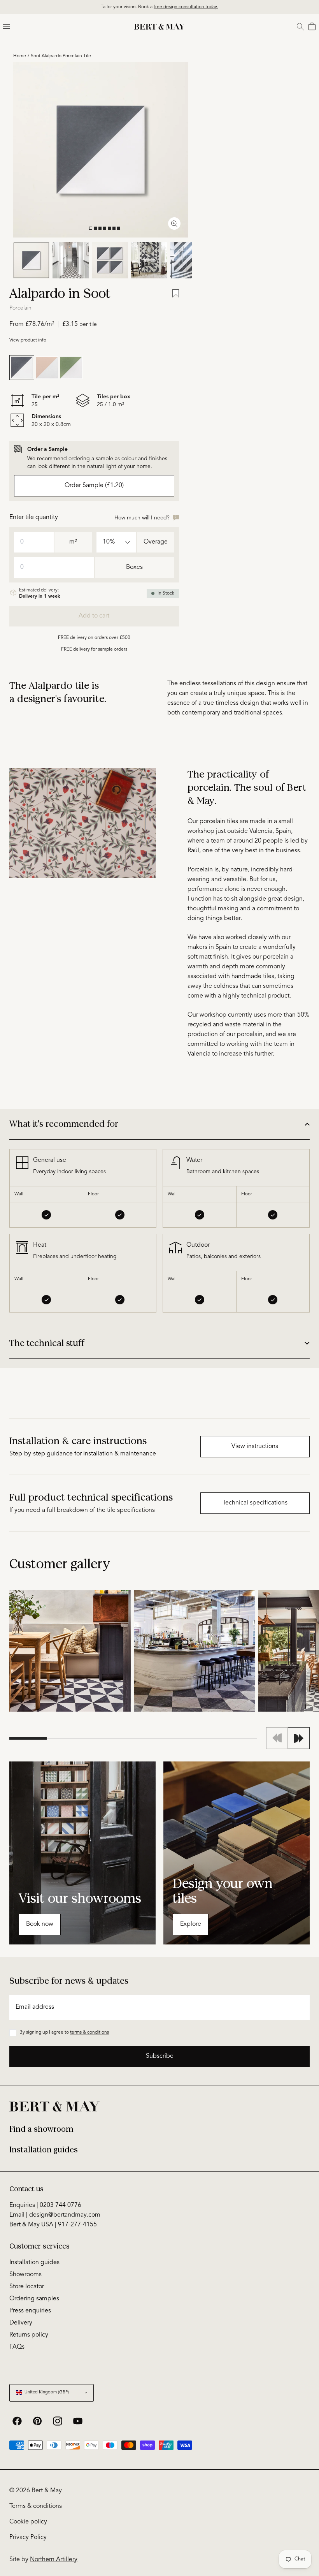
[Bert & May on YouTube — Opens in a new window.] (78, 2421)
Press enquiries (30, 2311)
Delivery (21, 2323)
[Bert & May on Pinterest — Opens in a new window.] (37, 2421)
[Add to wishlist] (176, 294)
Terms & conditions (36, 2506)
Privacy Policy (28, 2537)
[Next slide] (299, 1738)
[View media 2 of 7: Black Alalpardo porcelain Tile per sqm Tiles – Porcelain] (71, 260)
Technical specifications (255, 1503)
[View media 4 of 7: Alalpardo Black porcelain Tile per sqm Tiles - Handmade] (149, 260)
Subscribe (160, 2056)
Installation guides (44, 2150)
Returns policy (29, 2335)
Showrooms (25, 2275)
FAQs (17, 2347)
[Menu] (7, 26)
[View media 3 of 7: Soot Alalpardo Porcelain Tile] (110, 260)
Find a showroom (41, 2129)
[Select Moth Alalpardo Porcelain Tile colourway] (47, 368)
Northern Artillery (54, 2560)
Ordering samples (34, 2299)
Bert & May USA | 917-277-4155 (53, 2225)
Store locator (27, 2287)
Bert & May (47, 2491)
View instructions (255, 1446)
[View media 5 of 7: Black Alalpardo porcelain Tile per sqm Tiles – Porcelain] (188, 260)
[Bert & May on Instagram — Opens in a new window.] (58, 2421)
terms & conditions (89, 2032)
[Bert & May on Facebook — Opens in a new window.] (17, 2421)
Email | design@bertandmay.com (55, 2215)
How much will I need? (142, 518)
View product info (28, 340)
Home (20, 56)
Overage (156, 542)
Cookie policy (28, 2522)
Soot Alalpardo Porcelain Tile (61, 56)
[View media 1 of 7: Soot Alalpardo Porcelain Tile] (31, 260)
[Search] (300, 26)
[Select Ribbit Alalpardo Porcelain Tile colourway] (71, 368)
